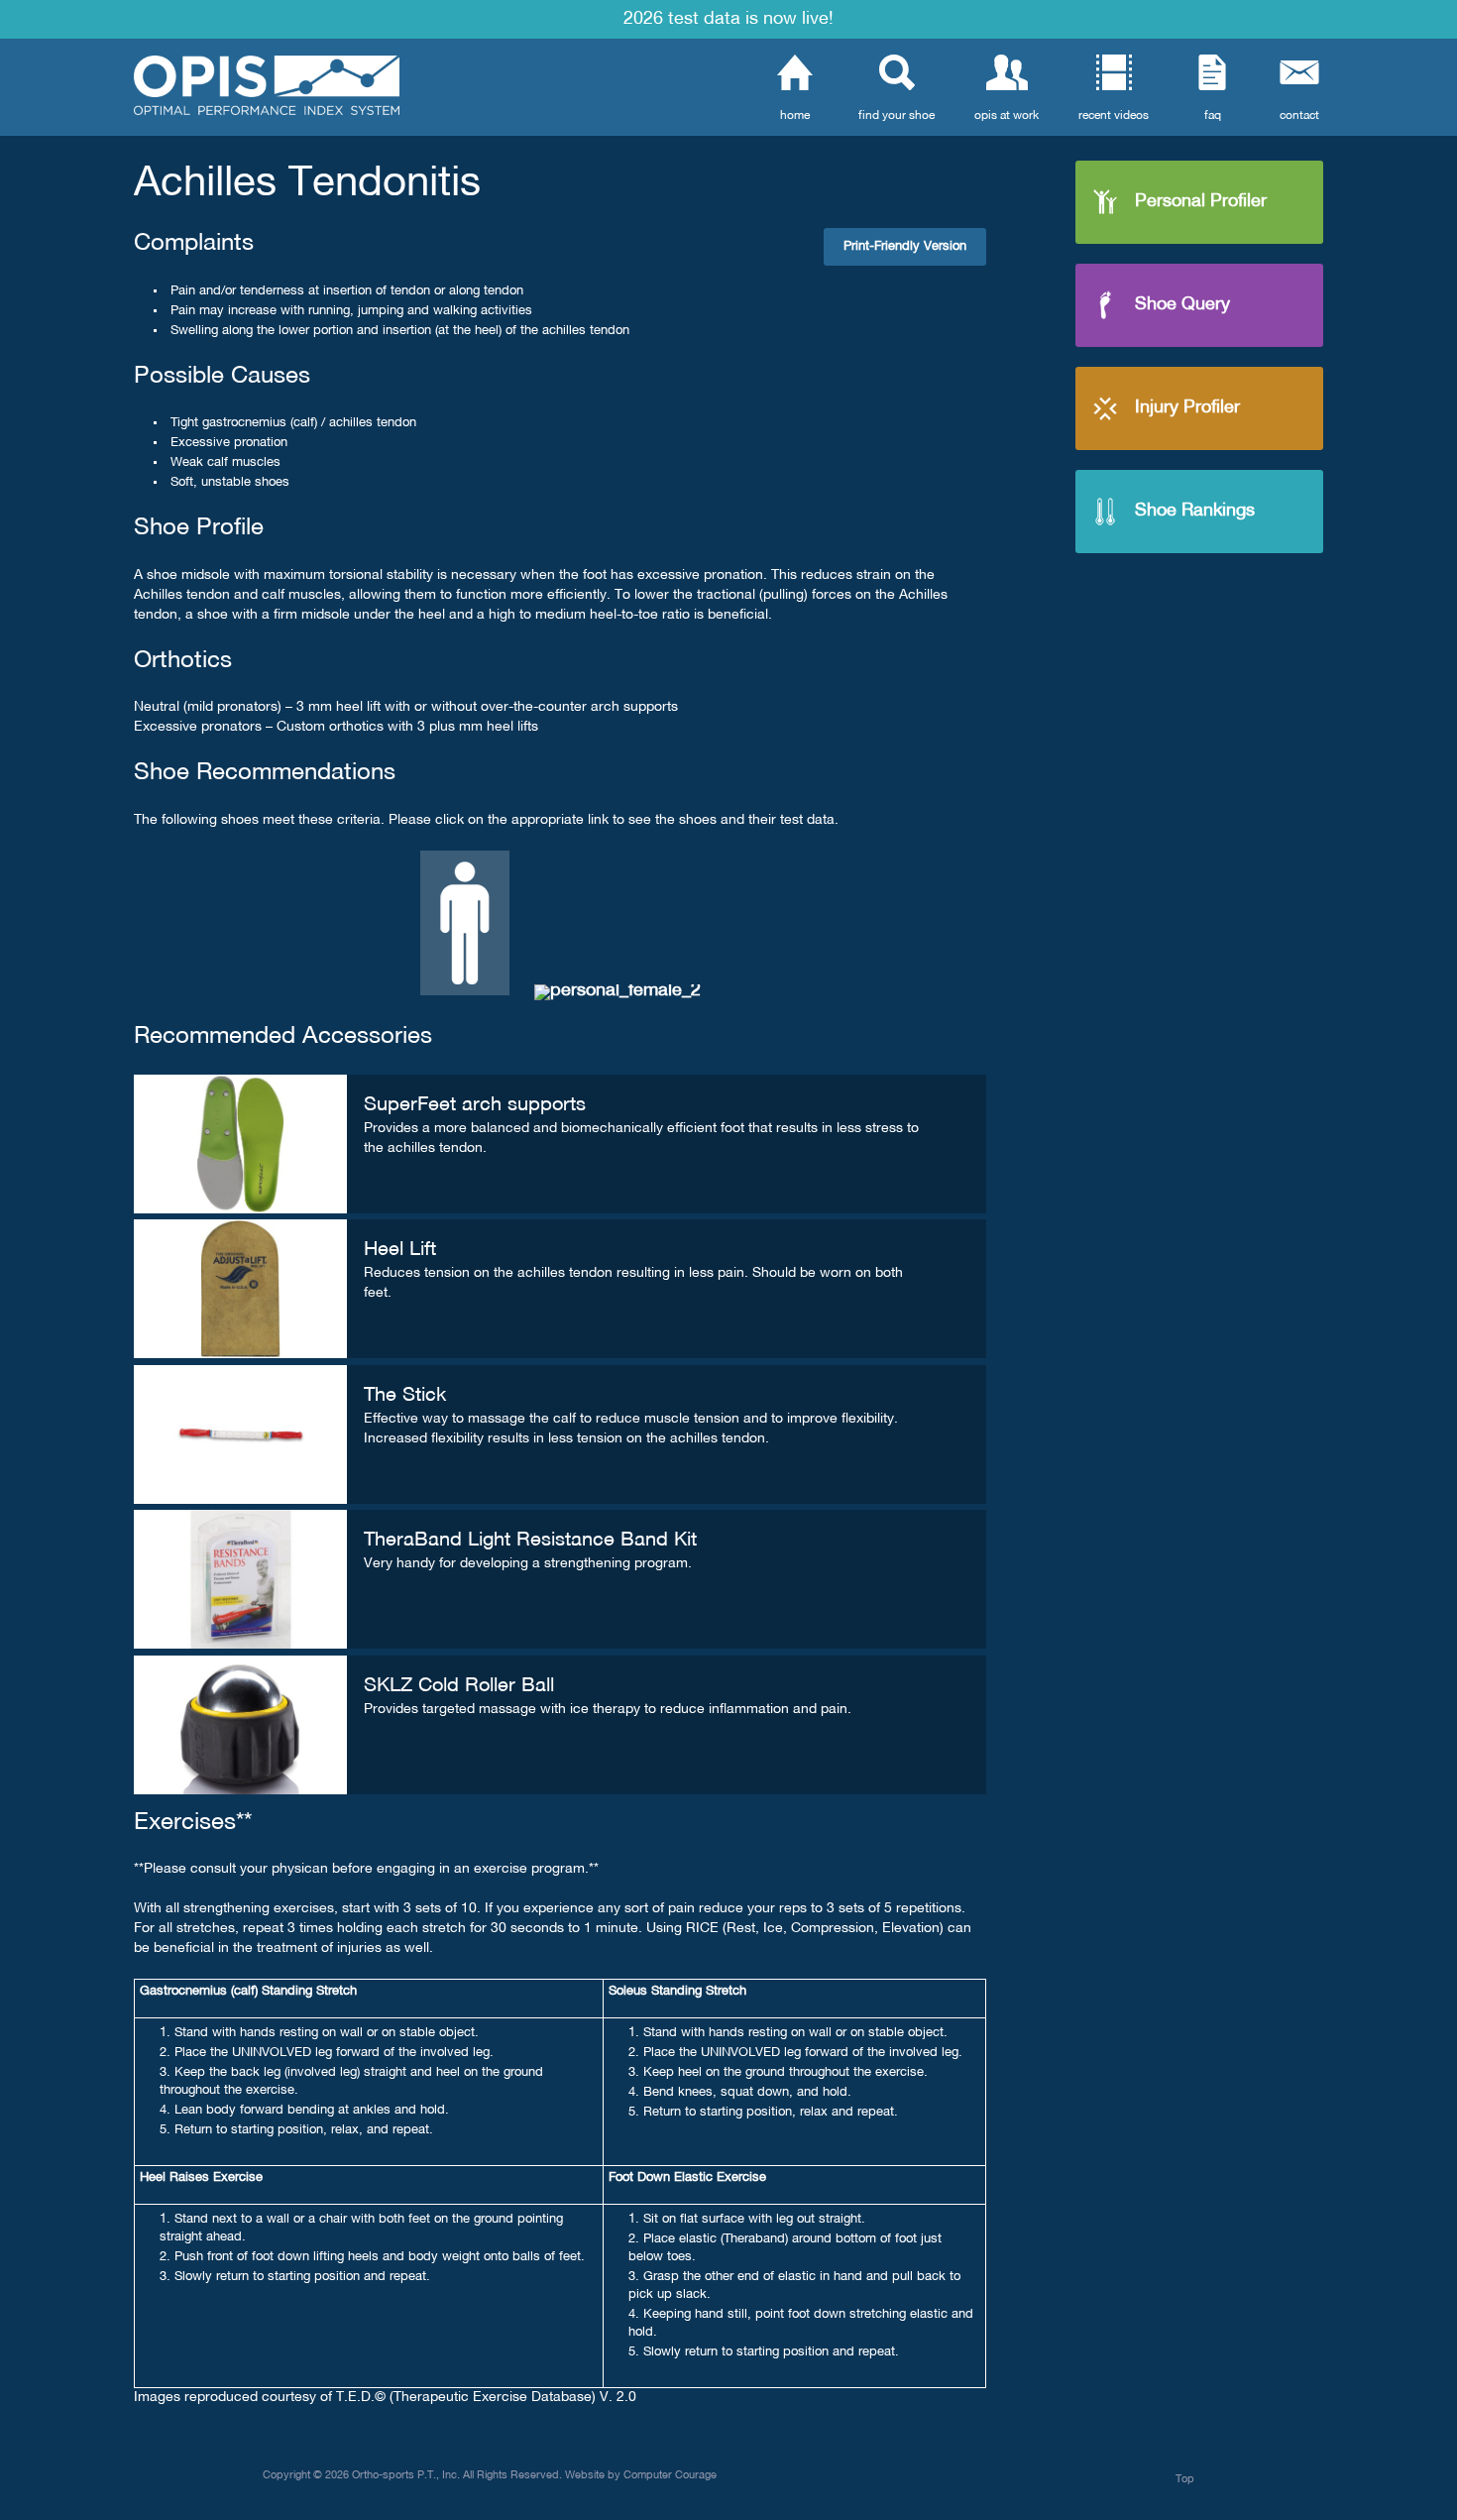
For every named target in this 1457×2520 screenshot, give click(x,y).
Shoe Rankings (1195, 511)
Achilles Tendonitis (307, 184)
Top (1185, 2479)
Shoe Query (1182, 305)
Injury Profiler (1187, 408)
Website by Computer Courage (641, 2475)
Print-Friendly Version (905, 247)
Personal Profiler (1201, 202)
